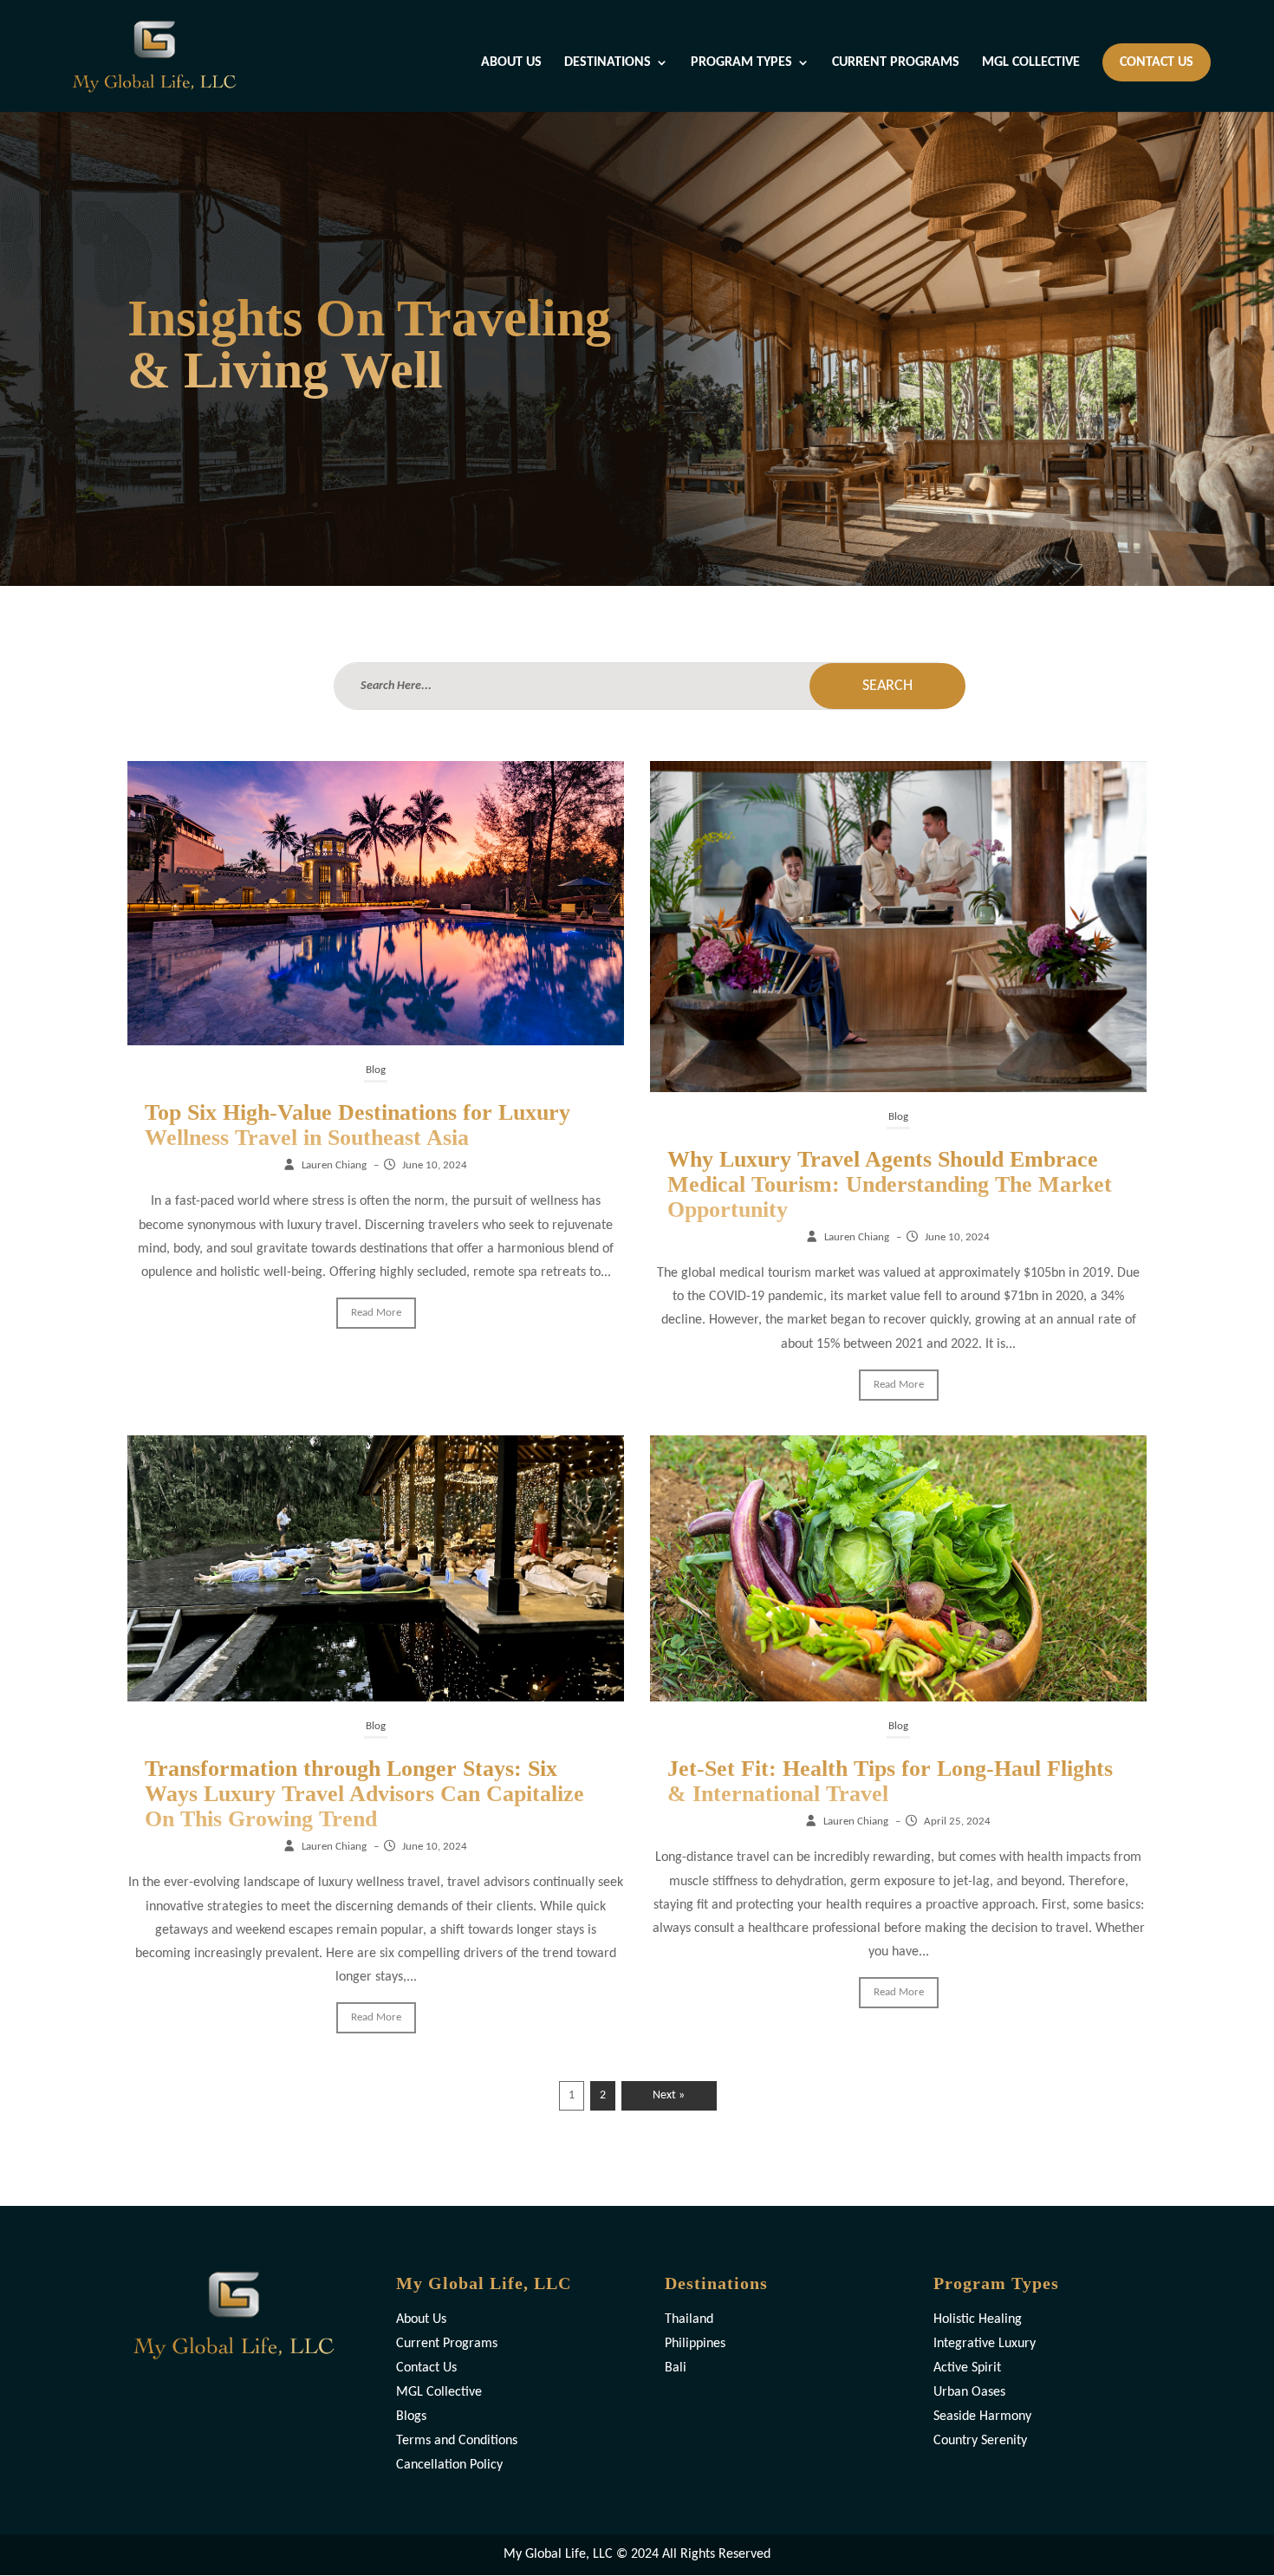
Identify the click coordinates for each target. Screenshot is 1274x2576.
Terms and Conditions (457, 2441)
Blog (376, 1070)
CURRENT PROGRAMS (896, 63)
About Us (421, 2319)
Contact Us (426, 2368)
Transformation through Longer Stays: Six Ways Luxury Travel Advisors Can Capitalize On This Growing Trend (364, 1794)
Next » (669, 2095)
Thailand (689, 2319)
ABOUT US (511, 63)
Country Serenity (980, 2441)
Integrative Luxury (985, 2344)
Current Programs (447, 2344)
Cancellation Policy (449, 2465)
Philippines (695, 2344)
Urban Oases (969, 2392)
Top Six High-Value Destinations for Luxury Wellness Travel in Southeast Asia (357, 1125)
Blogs (411, 2417)
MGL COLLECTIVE (1031, 63)
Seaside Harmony (982, 2417)
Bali (676, 2368)
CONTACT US (1157, 62)
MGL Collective (439, 2392)
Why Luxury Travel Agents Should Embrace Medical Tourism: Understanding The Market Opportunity (890, 1184)
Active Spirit (967, 2368)
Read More (376, 1313)
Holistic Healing (978, 2319)
